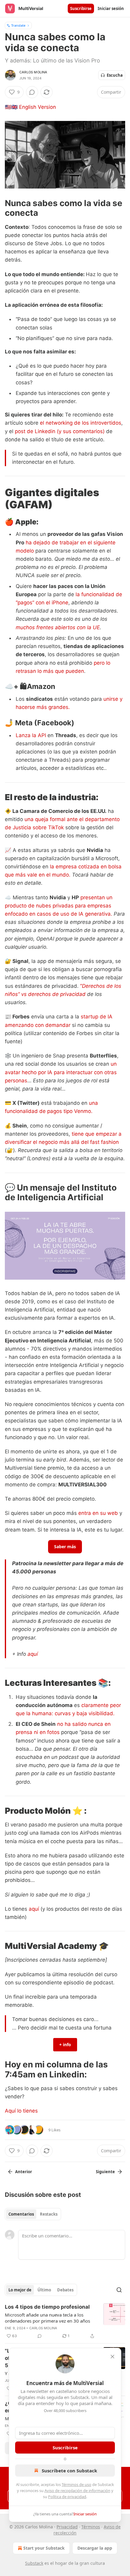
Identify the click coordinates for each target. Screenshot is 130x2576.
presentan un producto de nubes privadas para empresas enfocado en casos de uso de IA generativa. (59, 906)
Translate (18, 25)
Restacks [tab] (49, 2214)
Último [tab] (44, 2290)
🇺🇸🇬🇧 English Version (30, 107)
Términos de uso (76, 2484)
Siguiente (105, 2172)
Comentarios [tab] (21, 2214)
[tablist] (33, 2214)
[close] (112, 2357)
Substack (34, 2563)
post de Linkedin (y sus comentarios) (60, 431)
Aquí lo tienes (21, 2111)
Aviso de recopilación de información (77, 2491)
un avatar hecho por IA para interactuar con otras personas (61, 1072)
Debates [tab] (65, 2290)
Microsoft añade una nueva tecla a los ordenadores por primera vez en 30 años (47, 2318)
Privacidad (67, 2527)
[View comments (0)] (32, 92)
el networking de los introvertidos (81, 423)
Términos (91, 2527)
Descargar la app (95, 2548)
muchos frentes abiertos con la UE (58, 627)
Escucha (115, 75)
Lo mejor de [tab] (20, 2290)
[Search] (119, 2290)
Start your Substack (44, 2548)
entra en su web (98, 1513)
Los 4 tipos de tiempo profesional (47, 2307)
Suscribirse (81, 8)
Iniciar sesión (111, 8)
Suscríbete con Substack (69, 2471)
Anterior (24, 2172)
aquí (33, 1654)
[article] (65, 2321)
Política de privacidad (67, 2497)
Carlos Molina (33, 72)
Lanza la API (32, 735)
